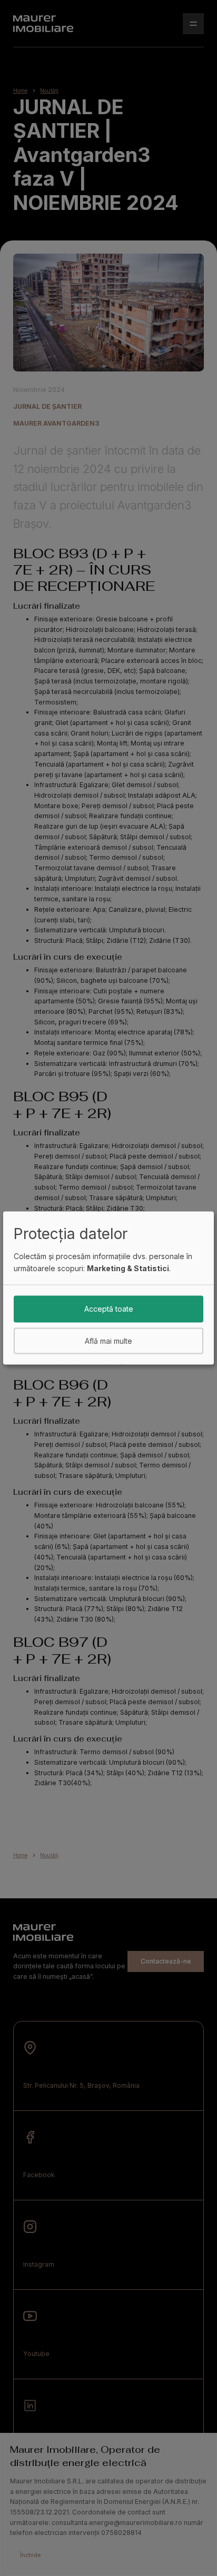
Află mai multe (108, 1340)
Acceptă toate (109, 1309)
